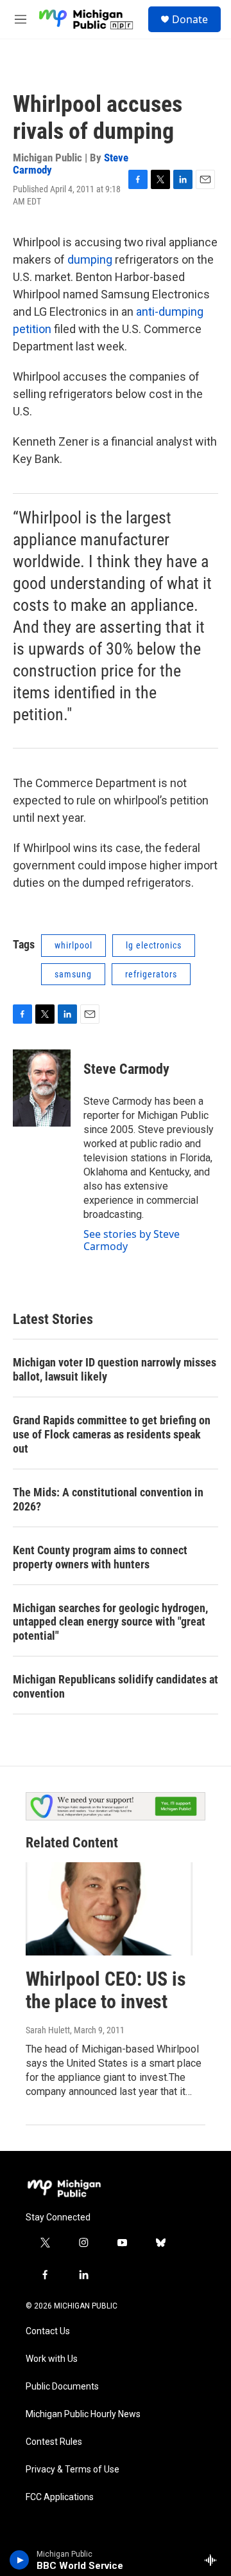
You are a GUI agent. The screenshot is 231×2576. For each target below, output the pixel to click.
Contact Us (48, 2331)
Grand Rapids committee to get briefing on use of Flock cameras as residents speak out (112, 1434)
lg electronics (154, 945)
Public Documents (62, 2387)
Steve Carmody (126, 1069)
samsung (73, 974)
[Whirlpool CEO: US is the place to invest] (109, 1909)
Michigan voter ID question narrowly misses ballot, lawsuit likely (115, 1369)
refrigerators (151, 974)
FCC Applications (60, 2497)
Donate (190, 19)
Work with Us (52, 2359)
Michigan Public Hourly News (83, 2414)
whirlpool (73, 945)
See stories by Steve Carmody (132, 1240)
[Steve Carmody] (42, 1088)
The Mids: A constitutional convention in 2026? (108, 1499)
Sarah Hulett (48, 2030)
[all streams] (214, 2560)
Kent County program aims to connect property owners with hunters (100, 1557)
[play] (20, 2560)
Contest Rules (54, 2442)
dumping (90, 259)
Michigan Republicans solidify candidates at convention (116, 1686)
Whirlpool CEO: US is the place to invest (106, 1990)
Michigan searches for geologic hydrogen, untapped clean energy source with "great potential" (110, 1622)
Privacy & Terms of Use (73, 2470)
